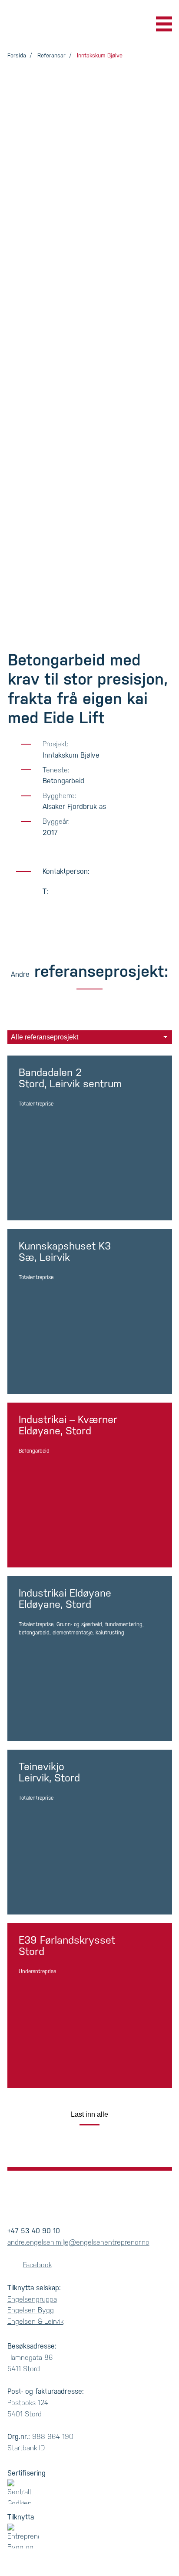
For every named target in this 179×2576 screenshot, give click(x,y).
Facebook (37, 2265)
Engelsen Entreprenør (44, 24)
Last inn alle (89, 2114)
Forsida (17, 55)
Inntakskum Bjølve (100, 55)
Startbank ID (26, 2448)
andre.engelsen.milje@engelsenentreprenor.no (78, 2242)
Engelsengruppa (32, 2299)
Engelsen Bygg (31, 2310)
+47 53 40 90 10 (34, 2231)
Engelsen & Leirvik (35, 2321)
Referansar (51, 55)
